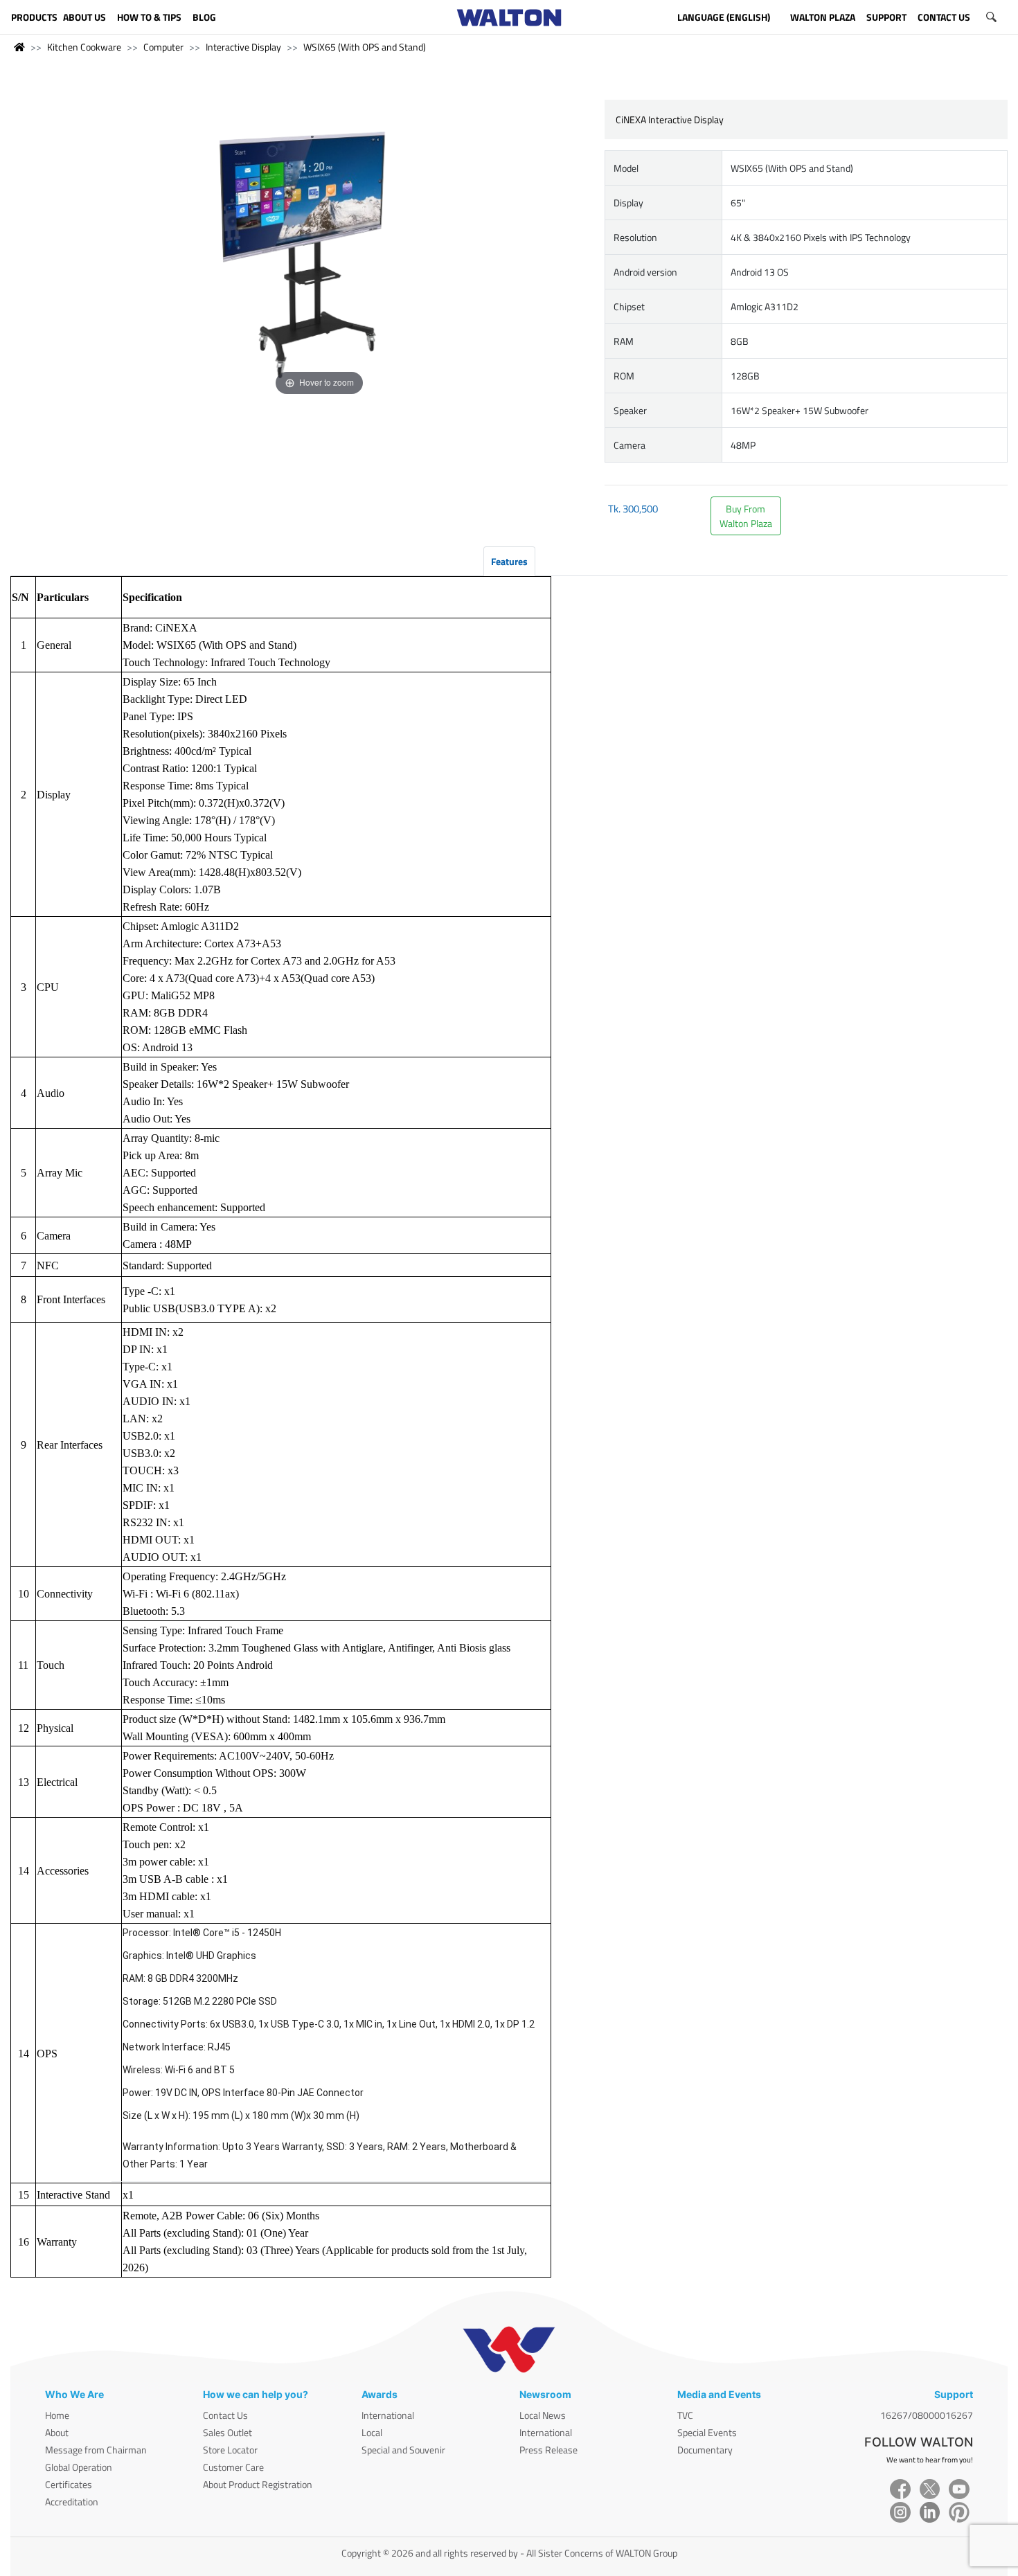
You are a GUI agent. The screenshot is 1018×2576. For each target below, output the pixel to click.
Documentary (705, 2450)
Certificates (69, 2484)
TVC (685, 2415)
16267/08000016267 (927, 2415)
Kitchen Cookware (84, 47)
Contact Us (225, 2415)
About (57, 2432)
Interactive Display (243, 47)
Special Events (707, 2432)
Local (372, 2432)
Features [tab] (509, 561)
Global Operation (79, 2467)
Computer (163, 47)
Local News (543, 2415)
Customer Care (233, 2467)
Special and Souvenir (403, 2450)
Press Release (548, 2450)
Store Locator (230, 2450)
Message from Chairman (96, 2450)
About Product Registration (258, 2484)
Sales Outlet (227, 2432)
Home (57, 2415)
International (388, 2415)
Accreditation (72, 2502)
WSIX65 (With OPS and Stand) (365, 47)
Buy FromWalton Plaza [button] (746, 516)
